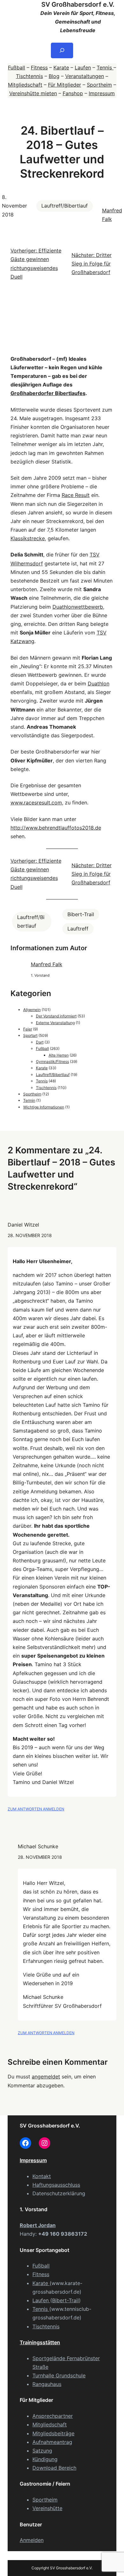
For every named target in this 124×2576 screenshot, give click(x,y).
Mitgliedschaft (25, 85)
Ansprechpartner (53, 2416)
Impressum (102, 93)
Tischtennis (29, 76)
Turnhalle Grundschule (59, 2375)
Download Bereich (54, 2468)
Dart (40, 1042)
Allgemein (32, 1010)
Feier (28, 1029)
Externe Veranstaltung (55, 1023)
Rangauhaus (47, 2384)
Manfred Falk (47, 964)
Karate (61, 67)
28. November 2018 (30, 1235)
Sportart (30, 1035)
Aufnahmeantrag (52, 2442)
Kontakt (42, 2176)
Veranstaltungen (85, 76)
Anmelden (32, 2540)
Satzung (42, 2451)
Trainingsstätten (40, 2342)
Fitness (39, 67)
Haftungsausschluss (56, 2185)
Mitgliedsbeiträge (53, 2433)
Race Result (76, 495)
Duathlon (99, 683)
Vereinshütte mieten (33, 93)
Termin (29, 1100)
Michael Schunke (38, 1846)
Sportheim (99, 85)
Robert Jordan (38, 2225)
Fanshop (73, 93)
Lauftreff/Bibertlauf (65, 206)
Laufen (83, 67)
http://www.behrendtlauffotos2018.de (56, 828)
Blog (54, 76)
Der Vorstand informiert (56, 1016)
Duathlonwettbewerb (78, 607)
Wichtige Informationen (44, 1107)
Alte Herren (59, 1055)
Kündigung (45, 2459)
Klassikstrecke (28, 538)
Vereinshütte (47, 2508)
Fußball (17, 67)
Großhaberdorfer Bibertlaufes (48, 393)
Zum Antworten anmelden (36, 1809)
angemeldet (46, 2077)
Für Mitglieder (65, 85)
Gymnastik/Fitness (52, 1062)
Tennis (105, 67)
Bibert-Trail (81, 914)
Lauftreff (78, 929)
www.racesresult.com (36, 803)
